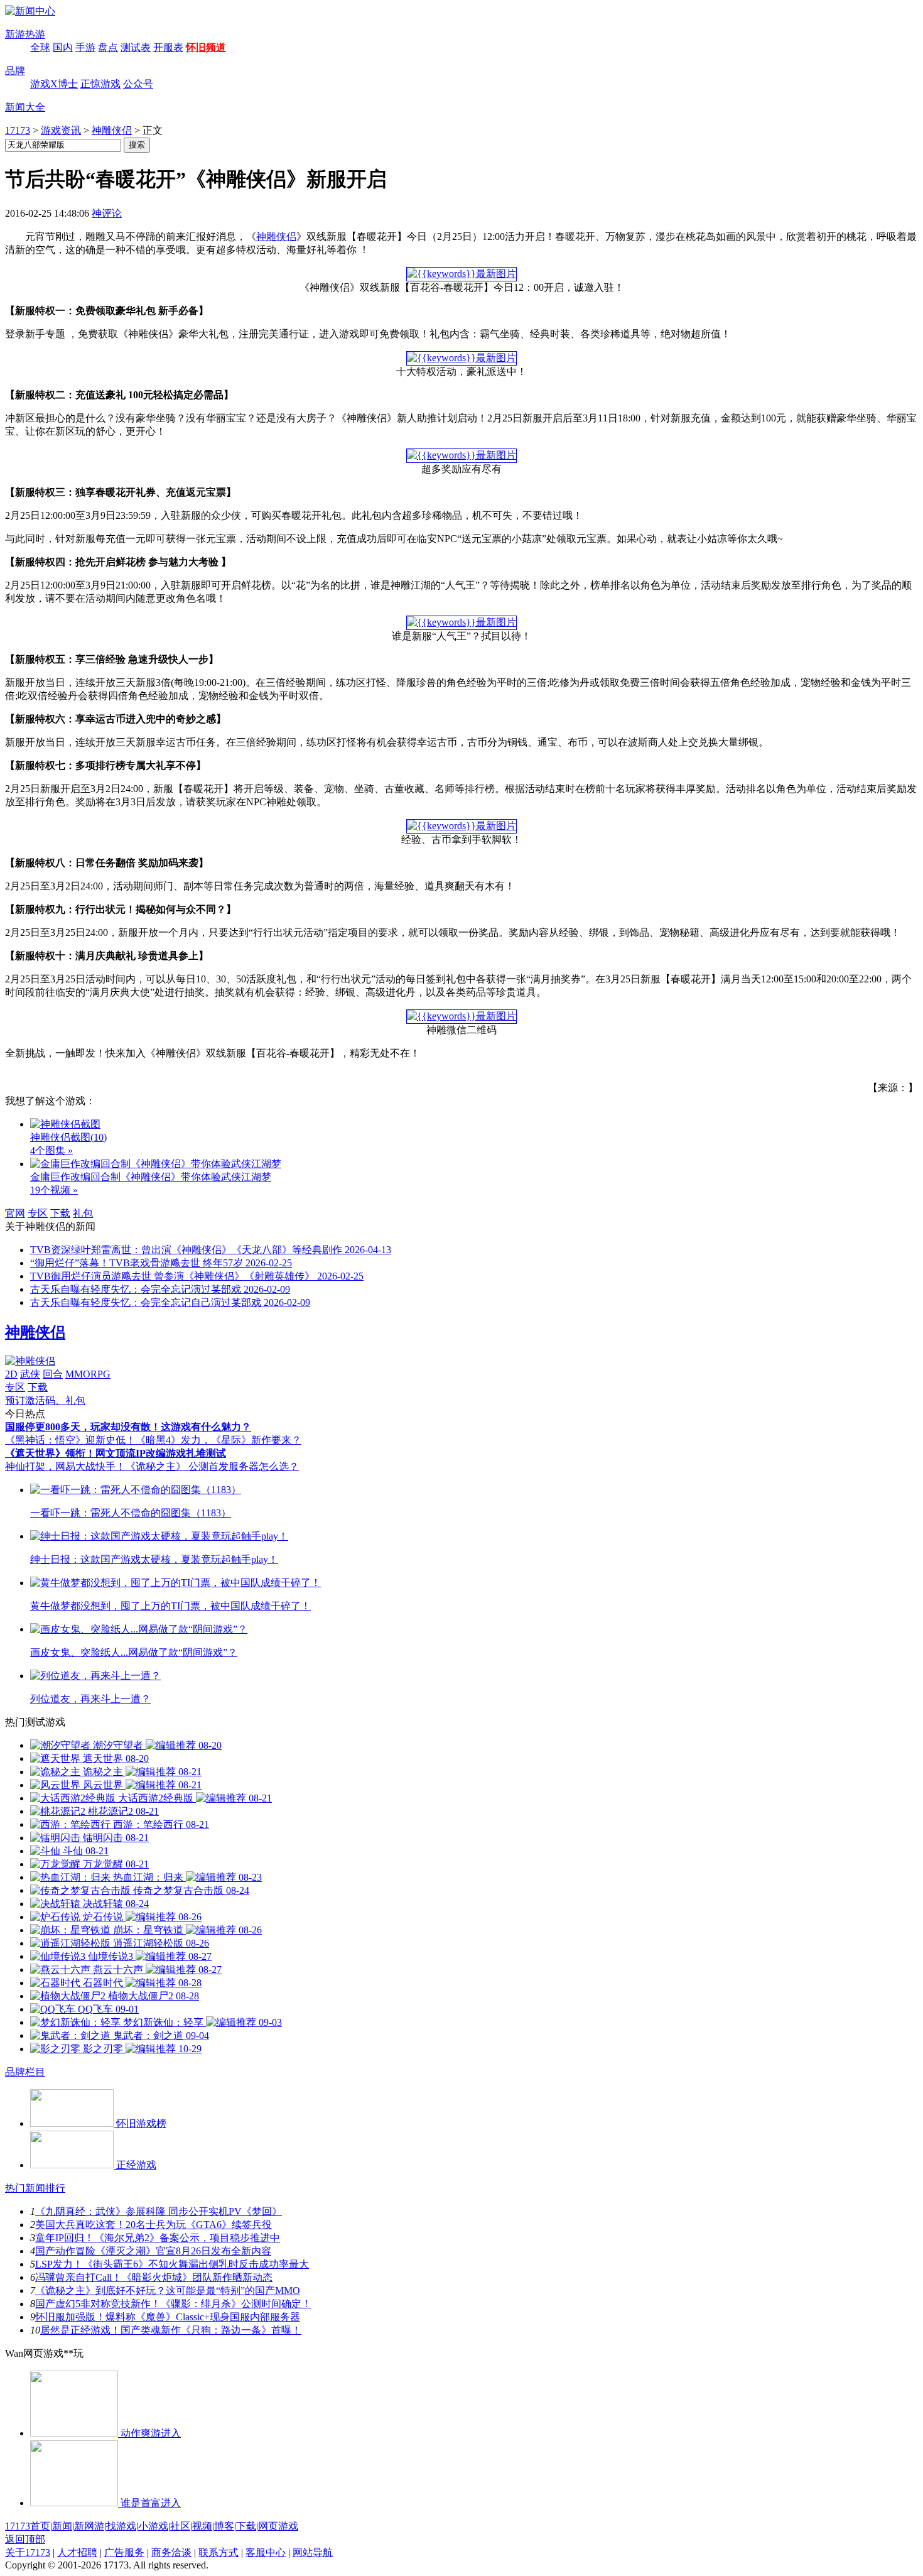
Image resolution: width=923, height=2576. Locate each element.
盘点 (108, 47)
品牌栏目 (25, 2072)
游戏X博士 (54, 84)
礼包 (83, 1213)
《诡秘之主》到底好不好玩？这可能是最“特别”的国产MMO (168, 2291)
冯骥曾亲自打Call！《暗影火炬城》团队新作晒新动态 (154, 2277)
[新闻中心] (30, 11)
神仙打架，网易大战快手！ (65, 1466)
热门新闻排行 (35, 2188)
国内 (63, 47)
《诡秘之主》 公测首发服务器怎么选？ (212, 1466)
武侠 (30, 1374)
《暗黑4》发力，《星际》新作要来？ (219, 1440)
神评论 (107, 213)
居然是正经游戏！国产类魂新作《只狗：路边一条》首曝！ (171, 2330)
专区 (38, 1213)
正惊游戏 (100, 84)
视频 (202, 2526)
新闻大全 (25, 107)
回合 (53, 1374)
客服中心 (266, 2552)
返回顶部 (25, 2539)
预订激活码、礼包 (45, 1400)
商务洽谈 (171, 2552)
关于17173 (28, 2552)
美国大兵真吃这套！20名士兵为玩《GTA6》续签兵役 (154, 2225)
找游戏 (121, 2526)
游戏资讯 (61, 130)
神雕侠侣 (112, 130)
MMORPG (88, 1374)
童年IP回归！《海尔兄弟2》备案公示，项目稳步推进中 (158, 2238)
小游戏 (153, 2526)
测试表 (136, 47)
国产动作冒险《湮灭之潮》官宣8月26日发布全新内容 (153, 2251)
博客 (224, 2526)
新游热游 (25, 34)
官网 (15, 1213)
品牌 (15, 71)
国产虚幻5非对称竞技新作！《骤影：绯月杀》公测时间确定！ (173, 2304)
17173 (18, 130)
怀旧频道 (206, 47)
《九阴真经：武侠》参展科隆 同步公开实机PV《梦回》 (159, 2211)
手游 (85, 47)
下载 (60, 1213)
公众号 (138, 84)
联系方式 (219, 2552)
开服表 (168, 47)
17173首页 (28, 2526)
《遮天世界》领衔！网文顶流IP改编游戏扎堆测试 (116, 1453)
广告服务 (124, 2552)
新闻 (62, 2526)
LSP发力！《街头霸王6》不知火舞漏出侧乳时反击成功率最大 (172, 2264)
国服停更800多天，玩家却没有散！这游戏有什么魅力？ (128, 1427)
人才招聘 (77, 2552)
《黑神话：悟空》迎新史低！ (70, 1440)
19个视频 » (54, 1190)
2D (11, 1374)
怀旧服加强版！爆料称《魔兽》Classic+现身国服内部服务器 (168, 2317)
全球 (40, 47)
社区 (180, 2526)
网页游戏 (278, 2526)
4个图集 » (51, 1150)
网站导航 (313, 2552)
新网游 (89, 2526)
